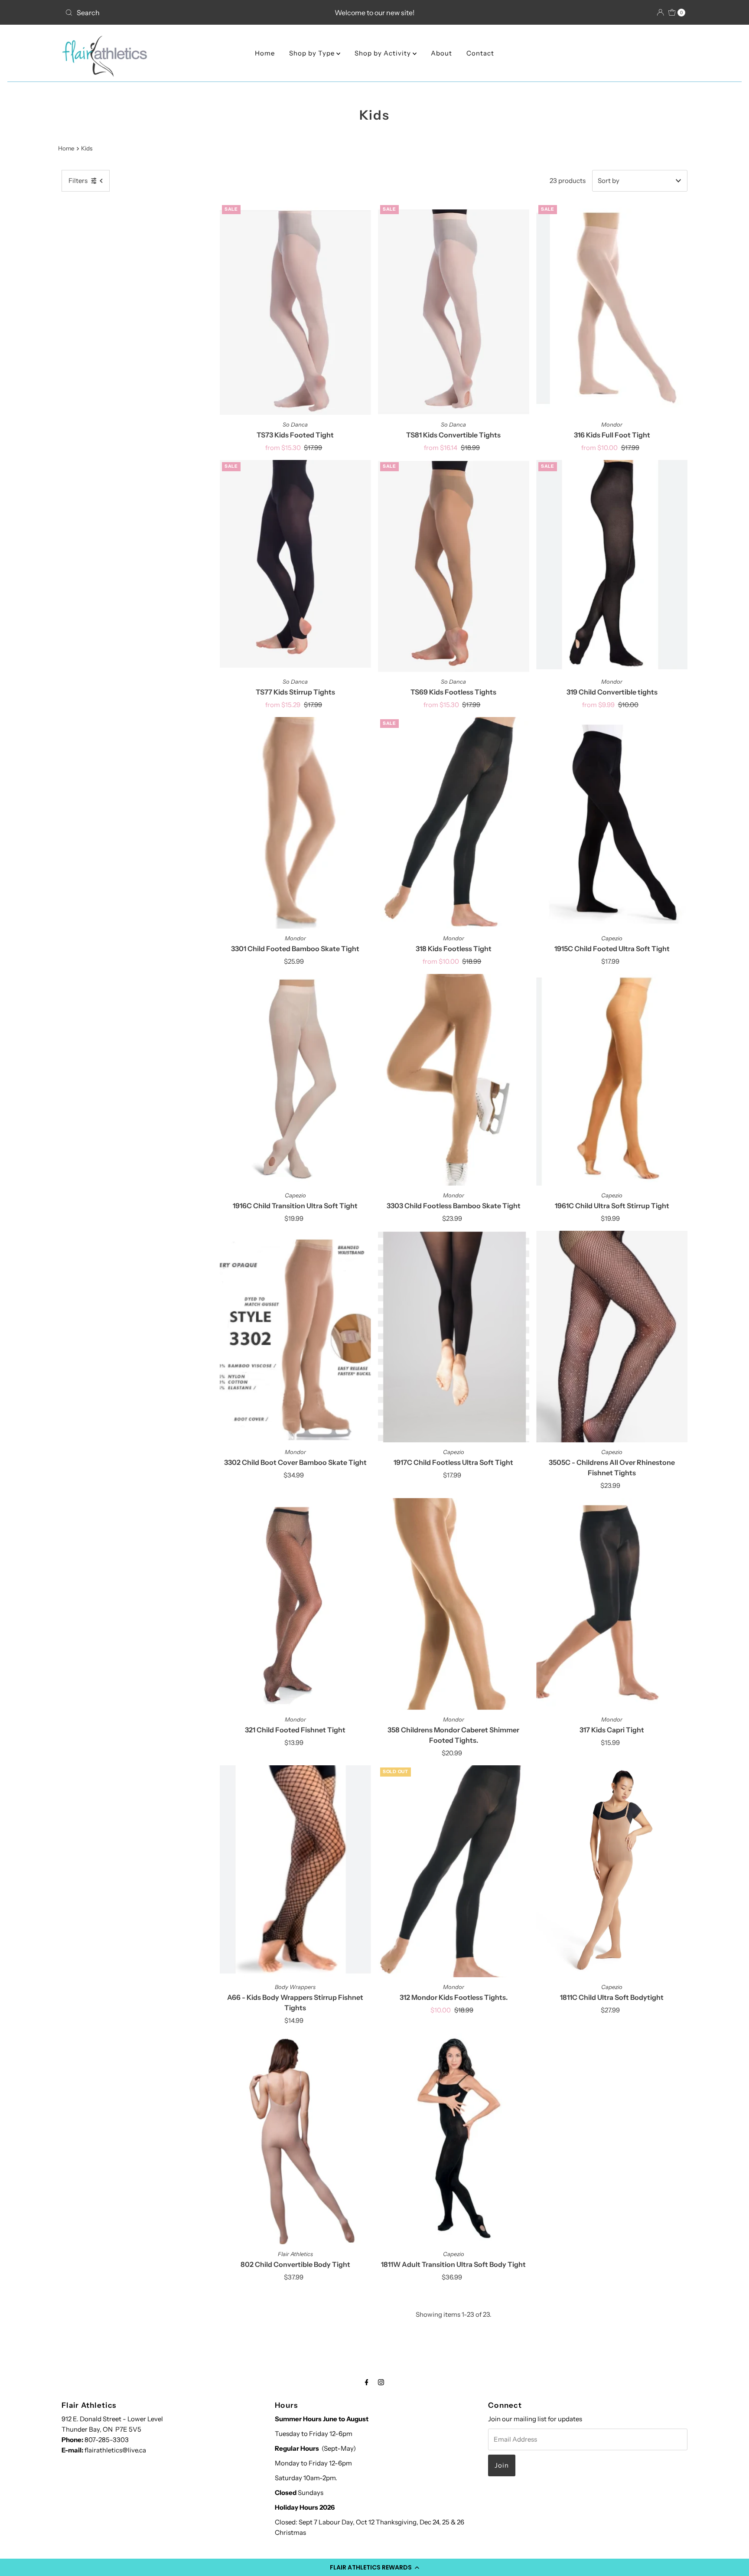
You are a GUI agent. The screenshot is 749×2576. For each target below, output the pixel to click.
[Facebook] (367, 2382)
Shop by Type (313, 53)
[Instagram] (381, 2382)
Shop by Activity (384, 53)
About (441, 53)
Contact (480, 53)
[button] (374, 2567)
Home (265, 53)
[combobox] (164, 13)
